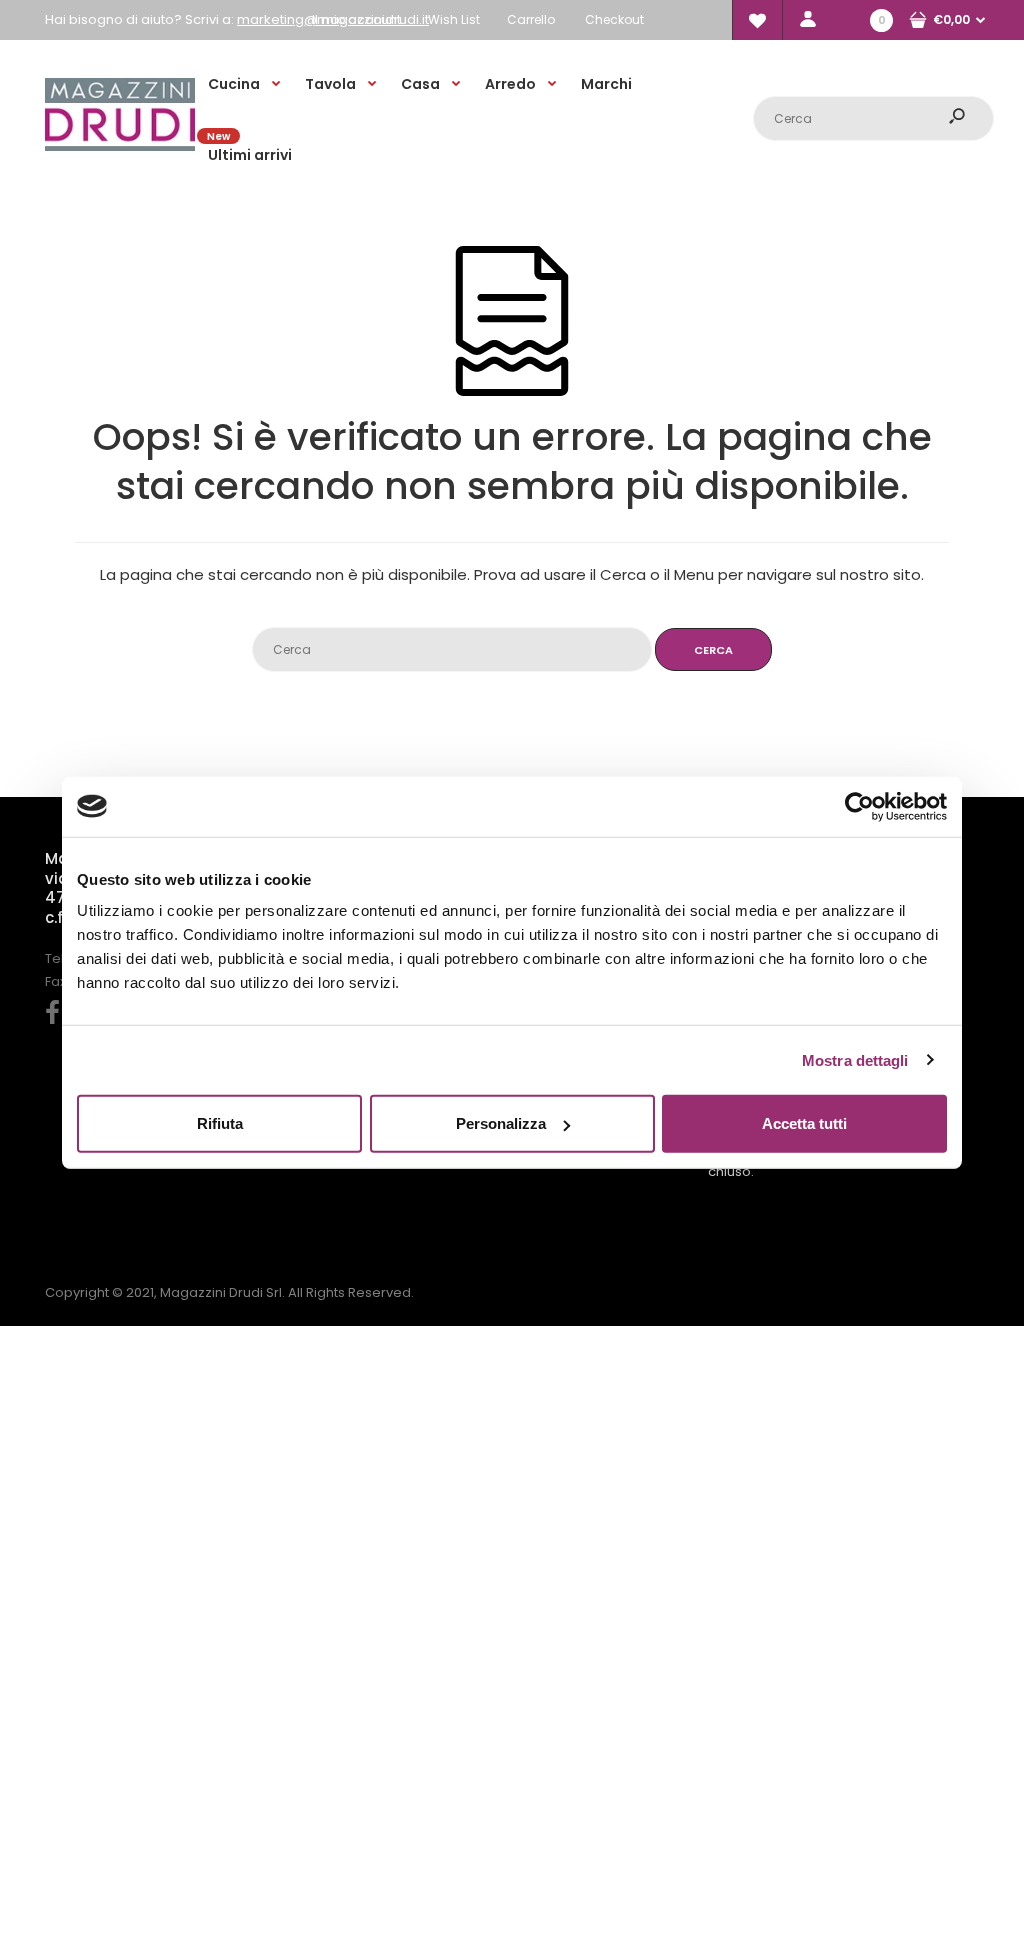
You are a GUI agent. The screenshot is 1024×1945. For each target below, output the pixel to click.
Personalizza (501, 1123)
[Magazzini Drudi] (120, 146)
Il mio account (356, 19)
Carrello (531, 19)
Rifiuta (220, 1123)
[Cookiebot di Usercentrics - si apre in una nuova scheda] (859, 806)
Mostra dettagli (855, 1059)
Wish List (454, 19)
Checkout (614, 19)
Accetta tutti (804, 1123)
